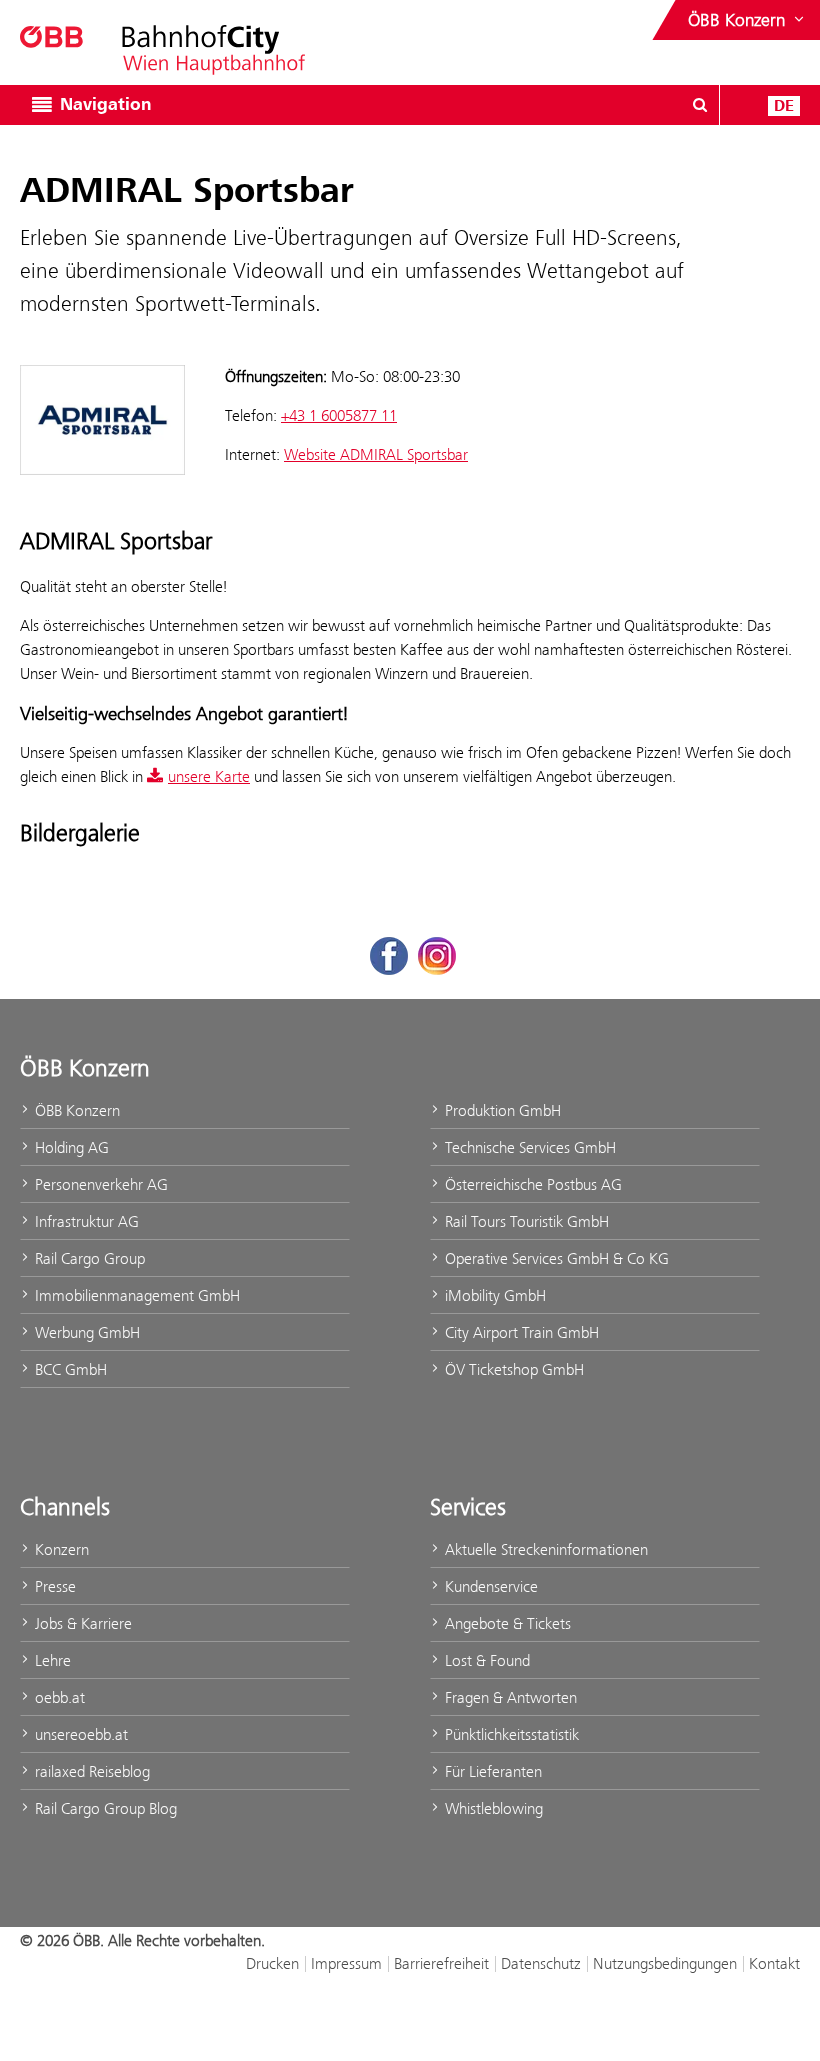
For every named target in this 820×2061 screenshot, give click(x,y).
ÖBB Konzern (75, 1110)
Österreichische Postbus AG (531, 1184)
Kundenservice (489, 1586)
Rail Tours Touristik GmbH (525, 1221)
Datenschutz (541, 1963)
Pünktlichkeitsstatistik (510, 1734)
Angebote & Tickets (506, 1623)
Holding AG (70, 1147)
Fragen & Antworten (509, 1697)
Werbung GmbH (85, 1332)
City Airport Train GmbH (520, 1332)
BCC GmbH (69, 1369)
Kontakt (774, 1963)
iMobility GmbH (493, 1295)
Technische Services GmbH (528, 1147)
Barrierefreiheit (441, 1963)
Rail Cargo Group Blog (104, 1808)
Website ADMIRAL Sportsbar (376, 454)
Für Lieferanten (491, 1771)
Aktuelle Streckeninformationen (544, 1549)
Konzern (60, 1549)
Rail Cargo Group (88, 1258)
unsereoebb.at (79, 1734)
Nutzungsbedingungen (665, 1963)
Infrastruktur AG (85, 1221)
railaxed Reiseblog (90, 1771)
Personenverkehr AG (99, 1184)
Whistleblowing (492, 1808)
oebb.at (58, 1697)
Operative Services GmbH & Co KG (555, 1258)
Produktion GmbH (501, 1110)
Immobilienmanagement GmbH (135, 1295)
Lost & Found (485, 1660)
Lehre (51, 1660)
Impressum (346, 1963)
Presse (53, 1586)
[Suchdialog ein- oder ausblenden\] (700, 105)
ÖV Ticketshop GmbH (512, 1369)
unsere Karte (209, 776)
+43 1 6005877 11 (339, 415)
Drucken (272, 1963)
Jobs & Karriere (81, 1623)
